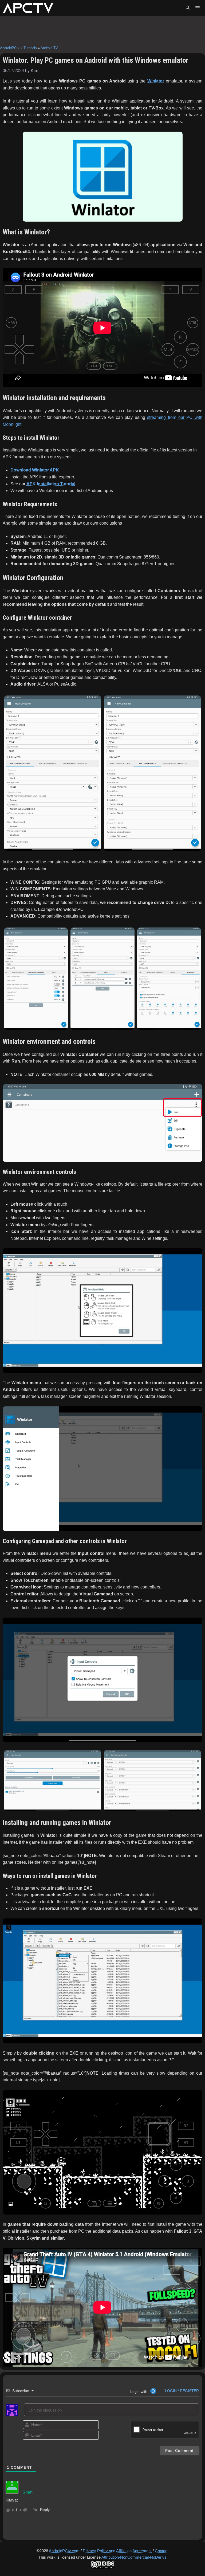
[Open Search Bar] (188, 8)
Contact (162, 2551)
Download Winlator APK (35, 470)
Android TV (49, 48)
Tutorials (30, 48)
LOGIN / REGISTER (181, 2391)
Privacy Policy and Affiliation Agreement (117, 2551)
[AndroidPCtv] (28, 8)
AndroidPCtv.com (64, 2551)
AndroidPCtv (10, 48)
